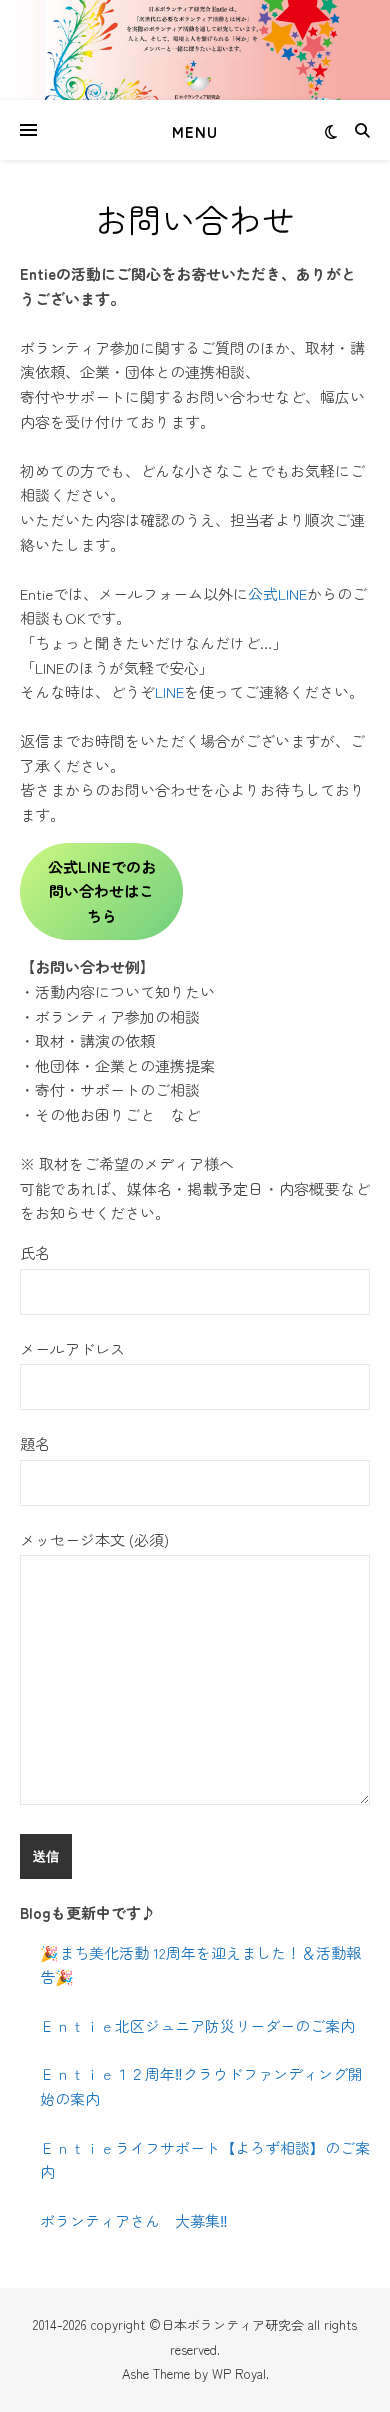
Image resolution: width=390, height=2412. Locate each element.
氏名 (35, 1252)
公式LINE (277, 593)
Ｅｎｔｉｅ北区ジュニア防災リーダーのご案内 (197, 2025)
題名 (35, 1443)
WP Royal (239, 2373)
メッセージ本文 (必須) (94, 1539)
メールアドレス (72, 1348)
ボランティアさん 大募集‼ (134, 2220)
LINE (169, 691)
